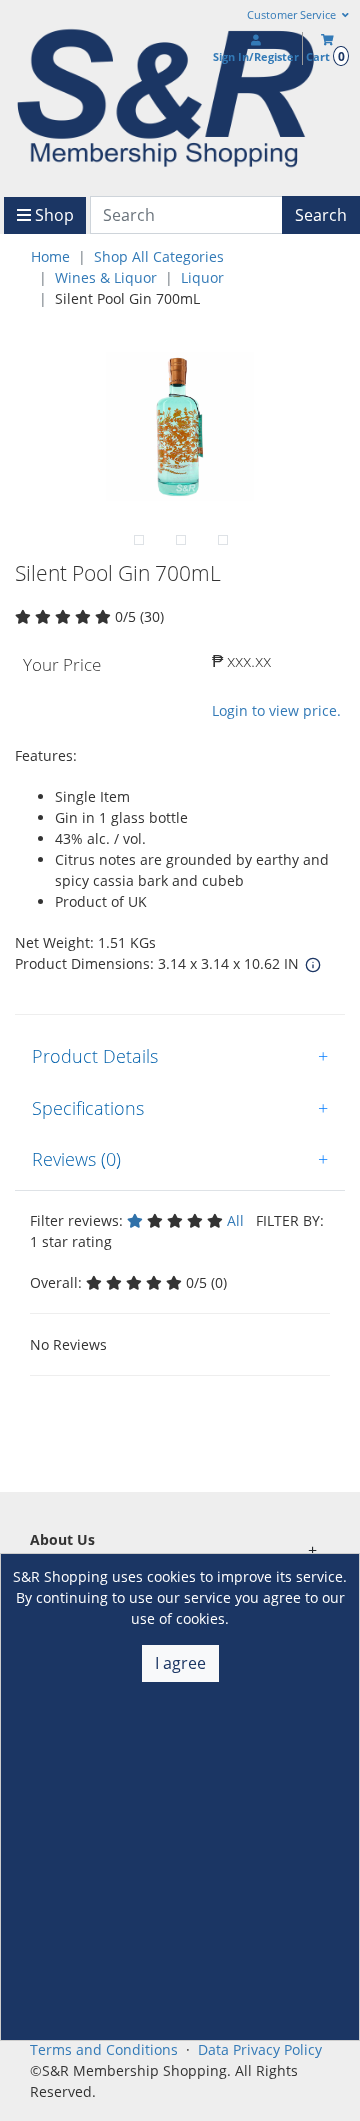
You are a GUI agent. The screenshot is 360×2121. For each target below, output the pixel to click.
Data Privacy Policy (260, 2049)
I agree (180, 1663)
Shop (52, 215)
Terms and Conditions (104, 2049)
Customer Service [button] (293, 15)
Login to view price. (276, 710)
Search (321, 215)
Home (50, 256)
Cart (325, 56)
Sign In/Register (256, 56)
